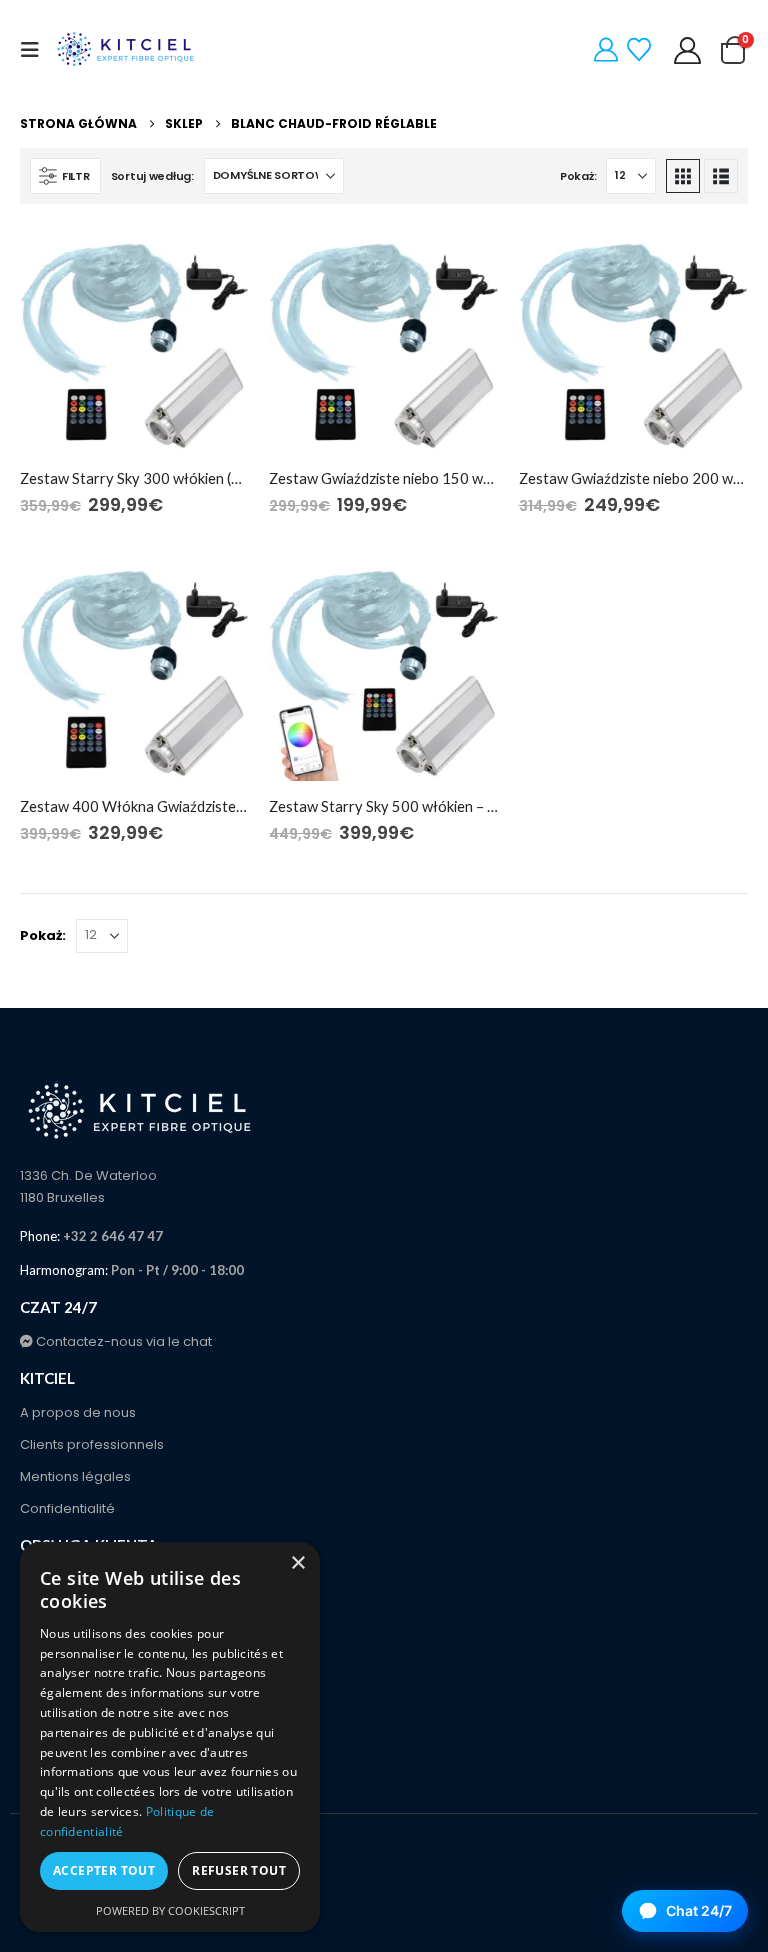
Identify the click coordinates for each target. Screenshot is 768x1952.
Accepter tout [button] (104, 1870)
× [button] (297, 1563)
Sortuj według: (152, 176)
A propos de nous (78, 1412)
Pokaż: (578, 176)
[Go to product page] (134, 338)
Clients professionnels (92, 1444)
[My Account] (606, 50)
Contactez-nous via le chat (122, 1341)
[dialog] (170, 1737)
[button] (36, 50)
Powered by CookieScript (170, 1910)
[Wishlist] (639, 50)
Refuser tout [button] (239, 1870)
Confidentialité (67, 1508)
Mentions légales (75, 1476)
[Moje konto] (688, 50)
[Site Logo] (127, 50)
